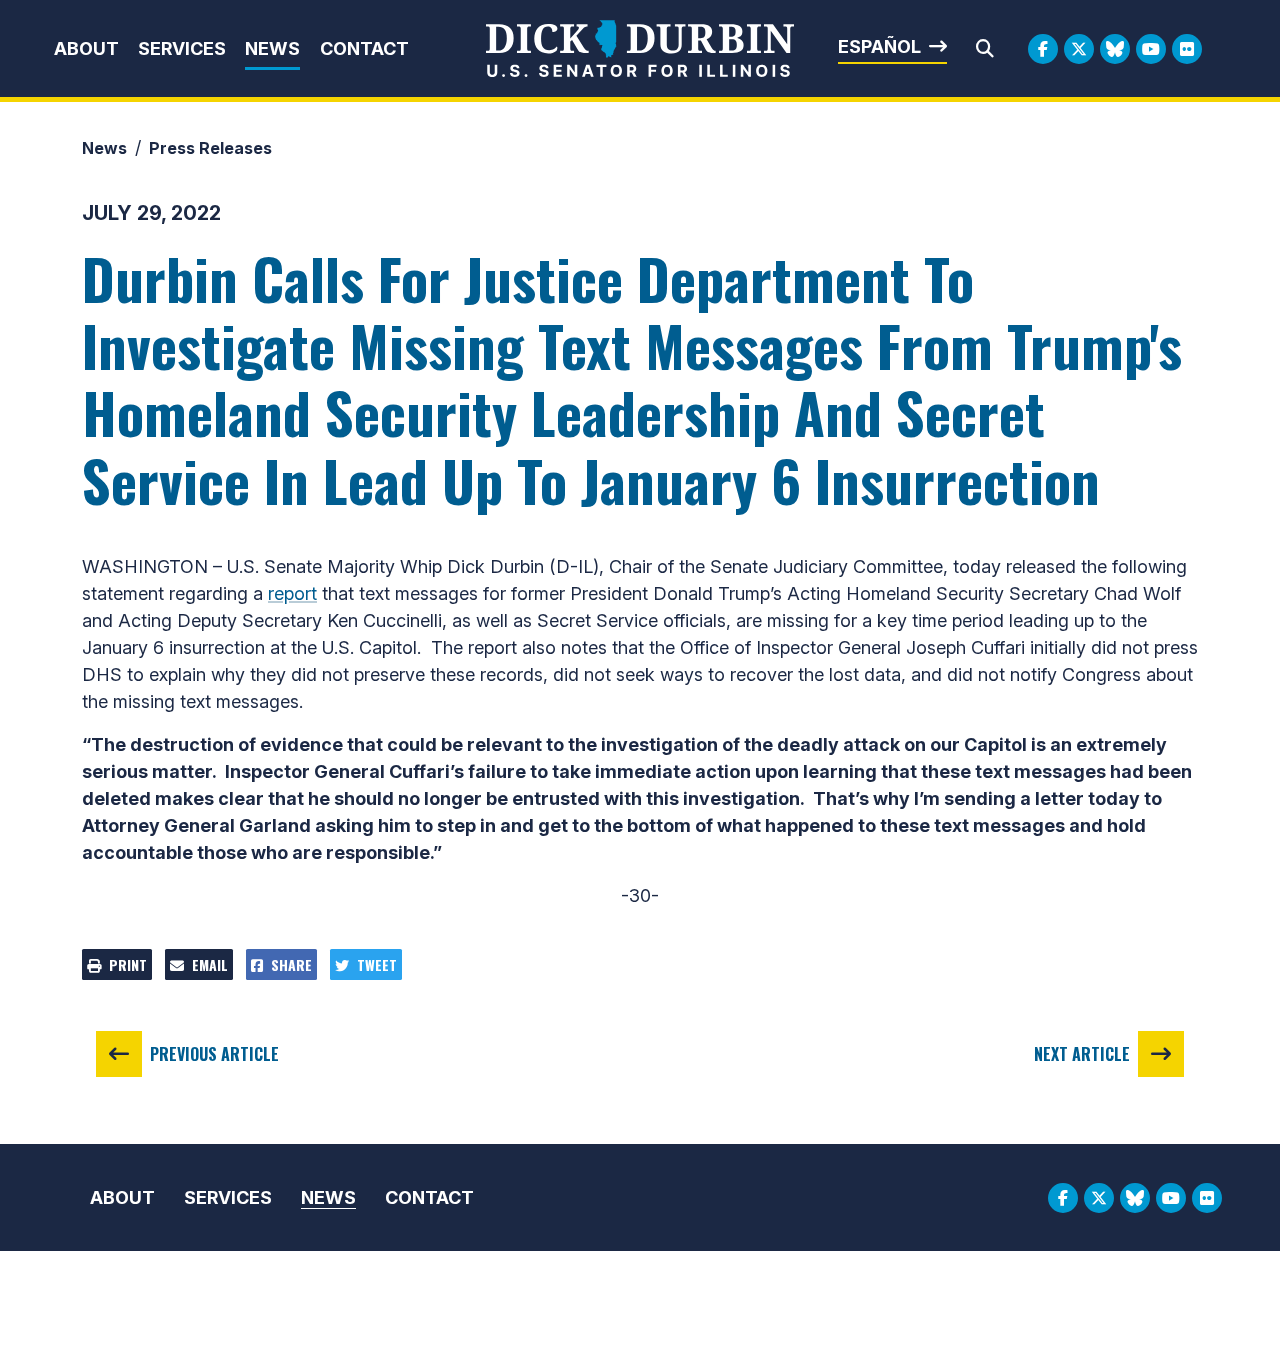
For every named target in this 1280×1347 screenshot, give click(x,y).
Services (182, 48)
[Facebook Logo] (1043, 49)
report (292, 593)
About (86, 48)
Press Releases (210, 148)
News (272, 48)
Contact (364, 48)
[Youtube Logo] (1151, 49)
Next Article (1082, 1054)
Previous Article (214, 1054)
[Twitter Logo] (1079, 49)
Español (879, 46)
